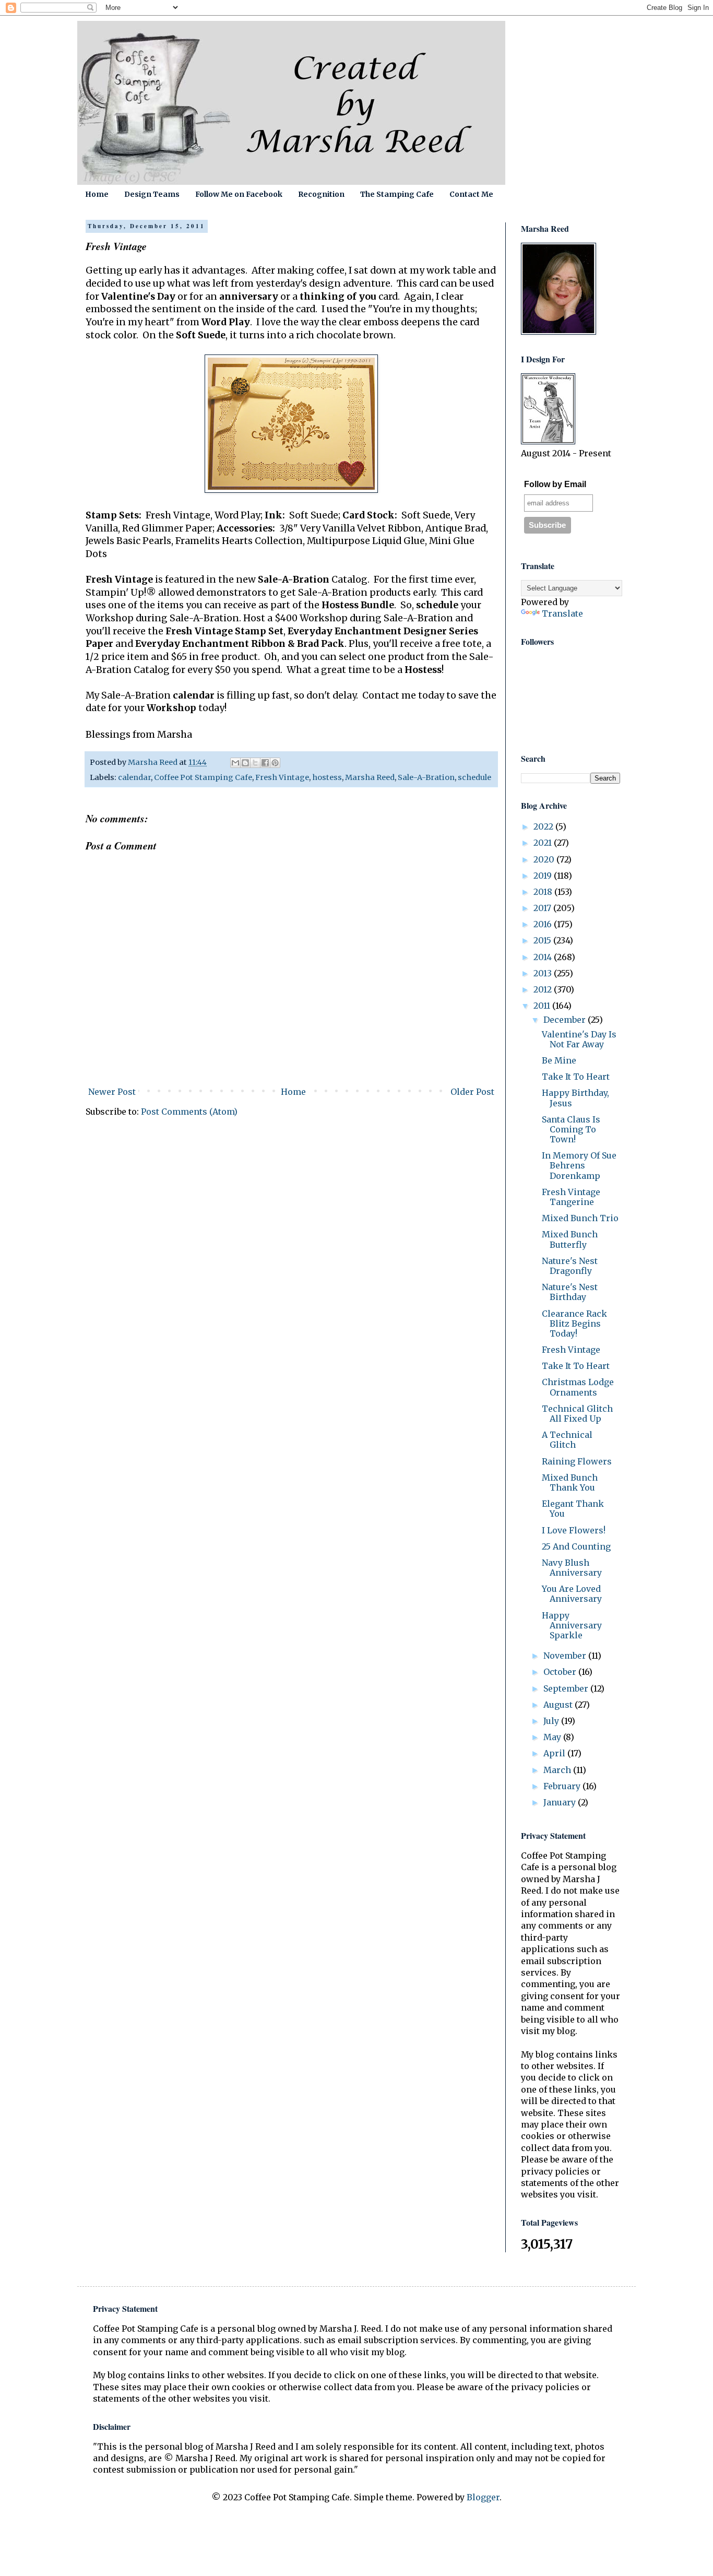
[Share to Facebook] (265, 763)
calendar (134, 777)
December (566, 1020)
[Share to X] (255, 763)
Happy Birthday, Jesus (575, 1098)
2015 (543, 940)
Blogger (483, 2497)
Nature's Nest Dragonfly (570, 1266)
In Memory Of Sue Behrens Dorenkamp (579, 1165)
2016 (544, 924)
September (567, 1688)
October (561, 1672)
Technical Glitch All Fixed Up (577, 1414)
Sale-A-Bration (426, 777)
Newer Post (112, 1092)
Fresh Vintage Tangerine (571, 1197)
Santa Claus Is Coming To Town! (571, 1129)
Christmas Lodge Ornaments (578, 1387)
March (558, 1770)
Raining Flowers (577, 1461)
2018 (544, 892)
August (559, 1705)
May (553, 1737)
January (561, 1802)
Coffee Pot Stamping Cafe (203, 777)
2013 (544, 973)
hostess (327, 777)
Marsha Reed (370, 777)
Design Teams (152, 194)
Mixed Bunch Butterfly (570, 1239)
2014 (544, 957)
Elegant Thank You (573, 1509)
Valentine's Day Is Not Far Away (579, 1039)
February (563, 1786)
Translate (562, 613)
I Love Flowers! (574, 1530)
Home (97, 194)
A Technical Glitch (567, 1440)
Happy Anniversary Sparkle (572, 1625)
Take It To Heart (576, 1077)
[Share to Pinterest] (275, 763)
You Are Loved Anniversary (572, 1594)
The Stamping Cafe (397, 194)
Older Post (472, 1092)
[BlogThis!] (245, 763)
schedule (474, 777)
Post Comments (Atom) (189, 1112)
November (566, 1656)
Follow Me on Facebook (239, 194)
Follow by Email (555, 484)
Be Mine (559, 1060)
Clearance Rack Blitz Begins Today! (574, 1324)
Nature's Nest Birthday (570, 1292)
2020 (545, 859)
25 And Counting (576, 1546)
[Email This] (235, 763)
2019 (544, 876)
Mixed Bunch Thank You (570, 1482)
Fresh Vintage (282, 777)
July (552, 1721)
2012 (544, 989)
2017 (543, 908)
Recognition (321, 194)
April (555, 1753)
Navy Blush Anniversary (572, 1568)
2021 (544, 843)
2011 (543, 1006)
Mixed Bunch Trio (580, 1218)
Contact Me (471, 194)
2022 (544, 826)
